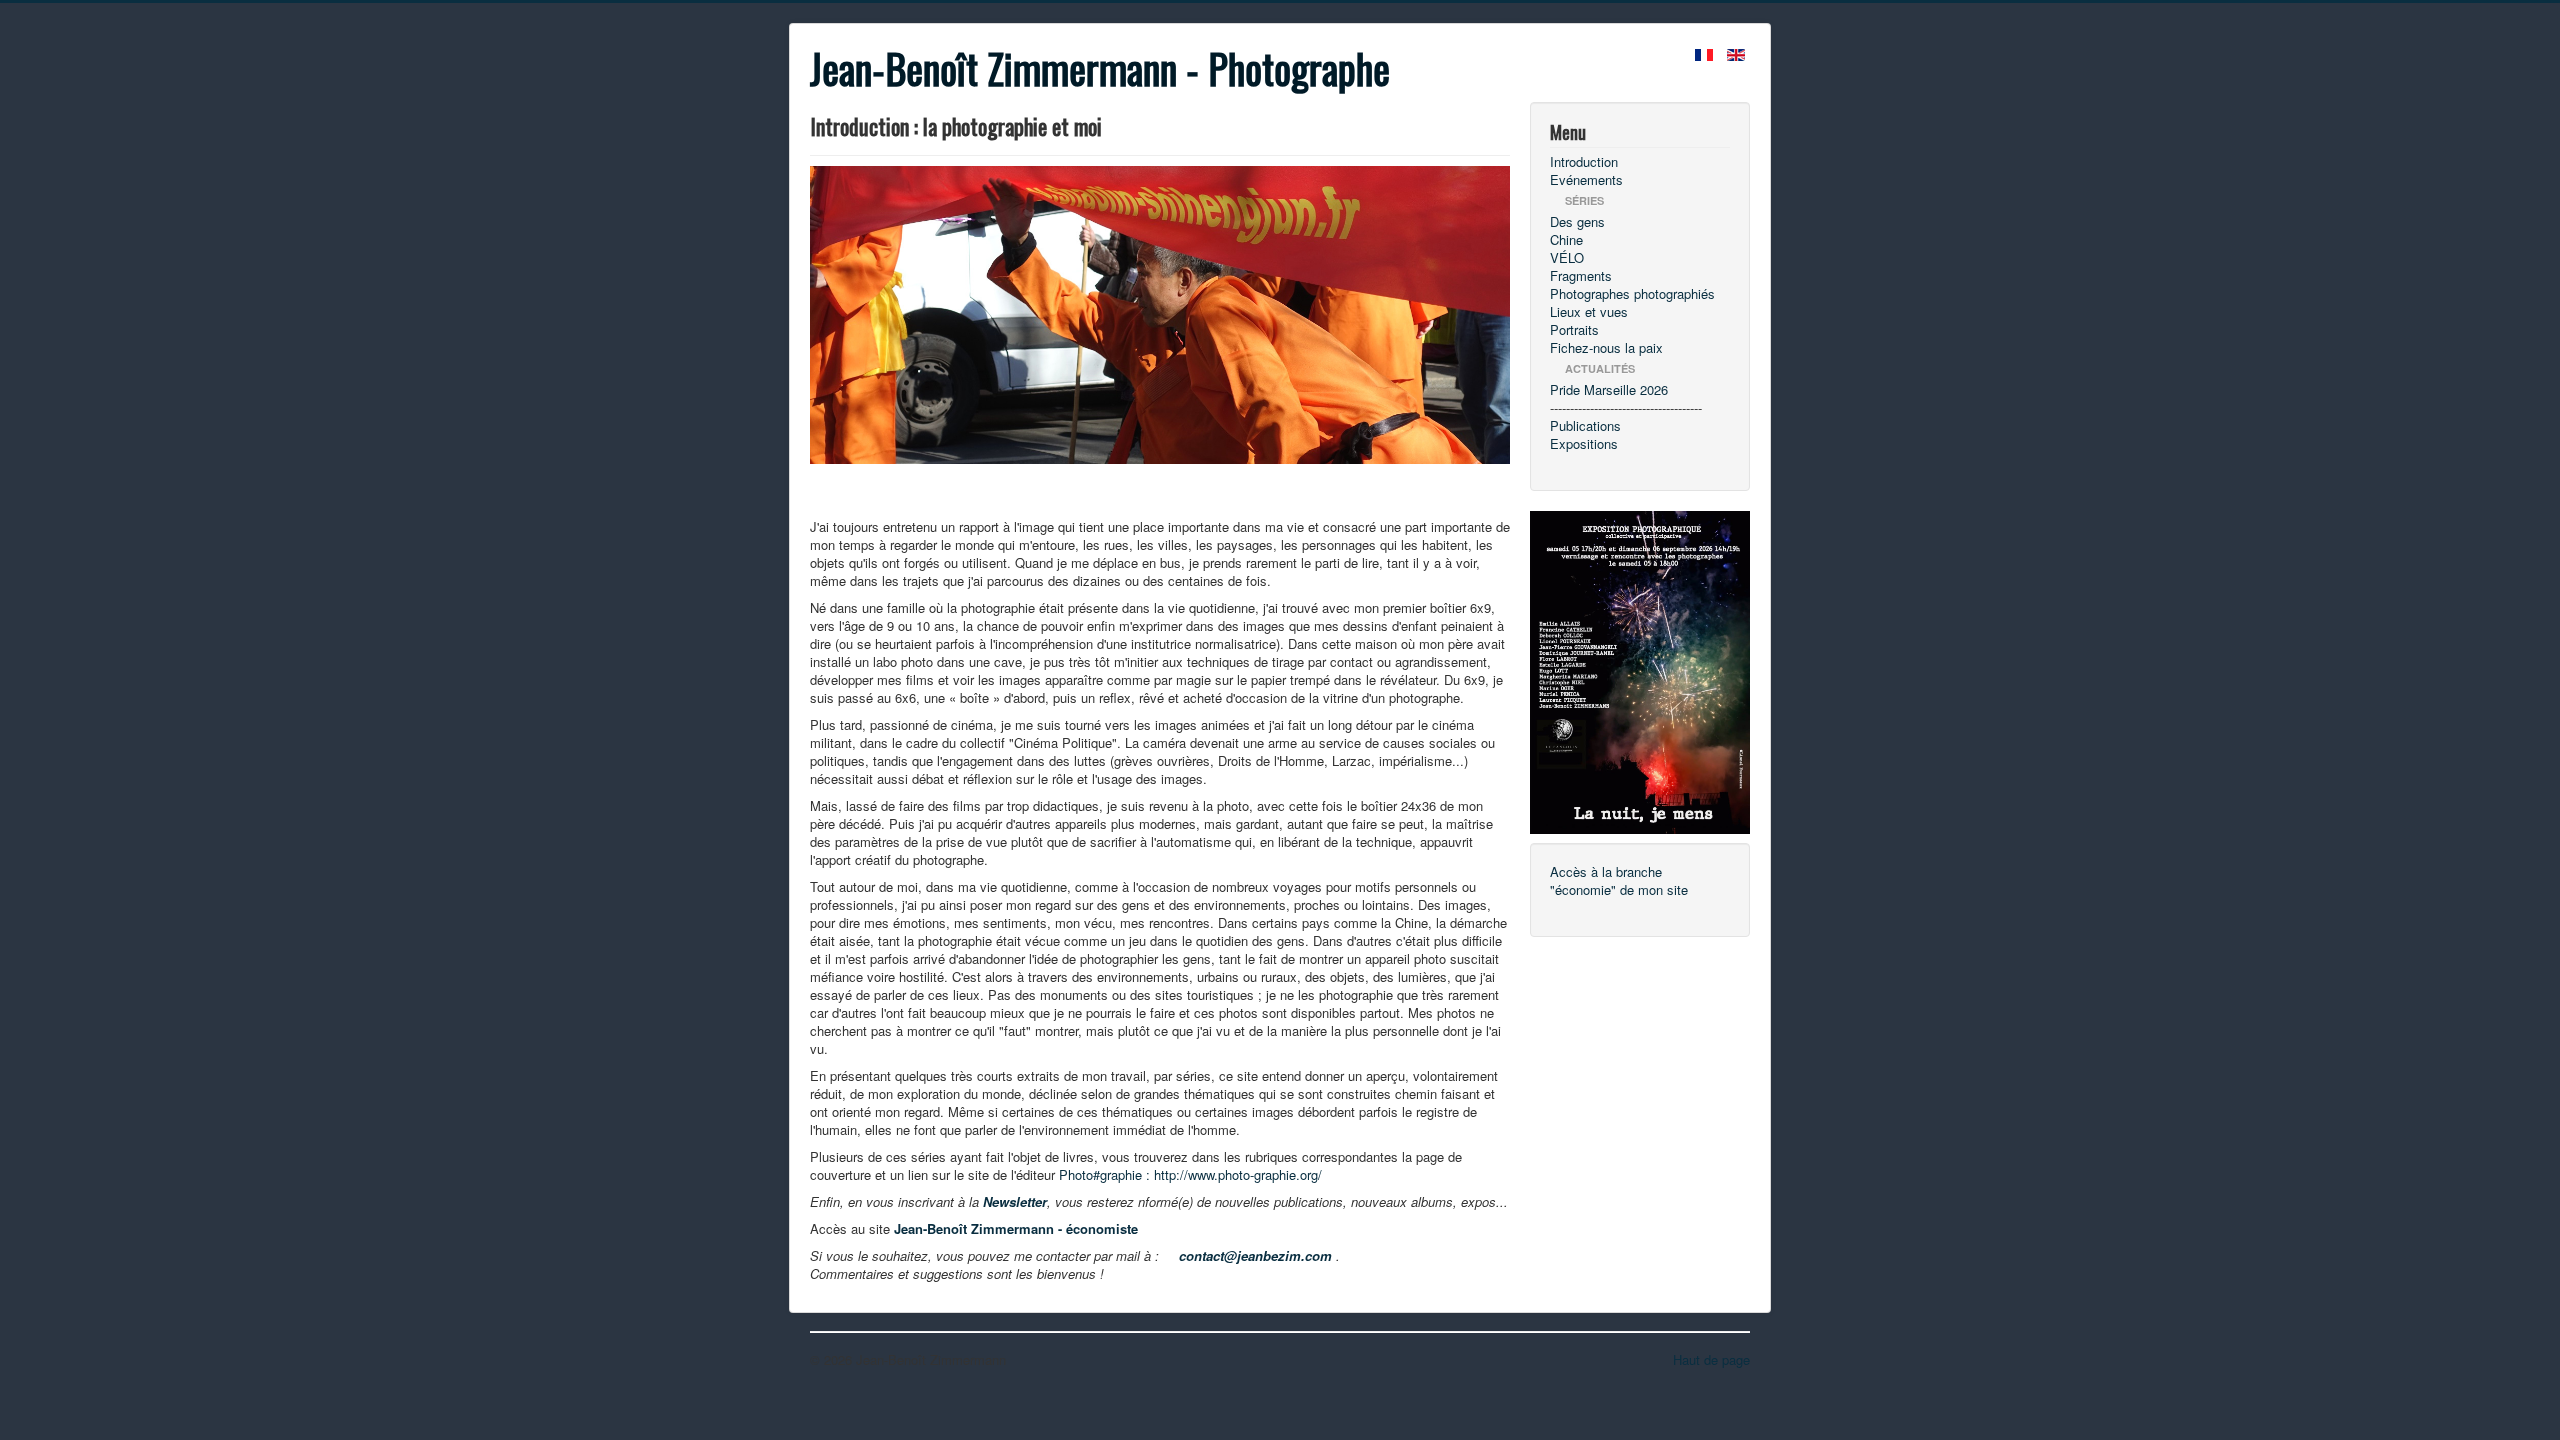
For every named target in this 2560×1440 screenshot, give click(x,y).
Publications (1585, 426)
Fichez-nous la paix (1606, 348)
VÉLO (1567, 258)
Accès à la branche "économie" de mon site (1619, 881)
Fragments (1581, 276)
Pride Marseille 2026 (1609, 390)
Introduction (1584, 162)
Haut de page (1711, 1359)
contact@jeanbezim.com (1255, 1255)
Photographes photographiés (1632, 294)
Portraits (1574, 330)
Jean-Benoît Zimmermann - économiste (1016, 1228)
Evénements (1586, 180)
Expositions (1584, 444)
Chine (1566, 240)
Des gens (1577, 222)
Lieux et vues (1589, 312)
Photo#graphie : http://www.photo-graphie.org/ (1190, 1174)
